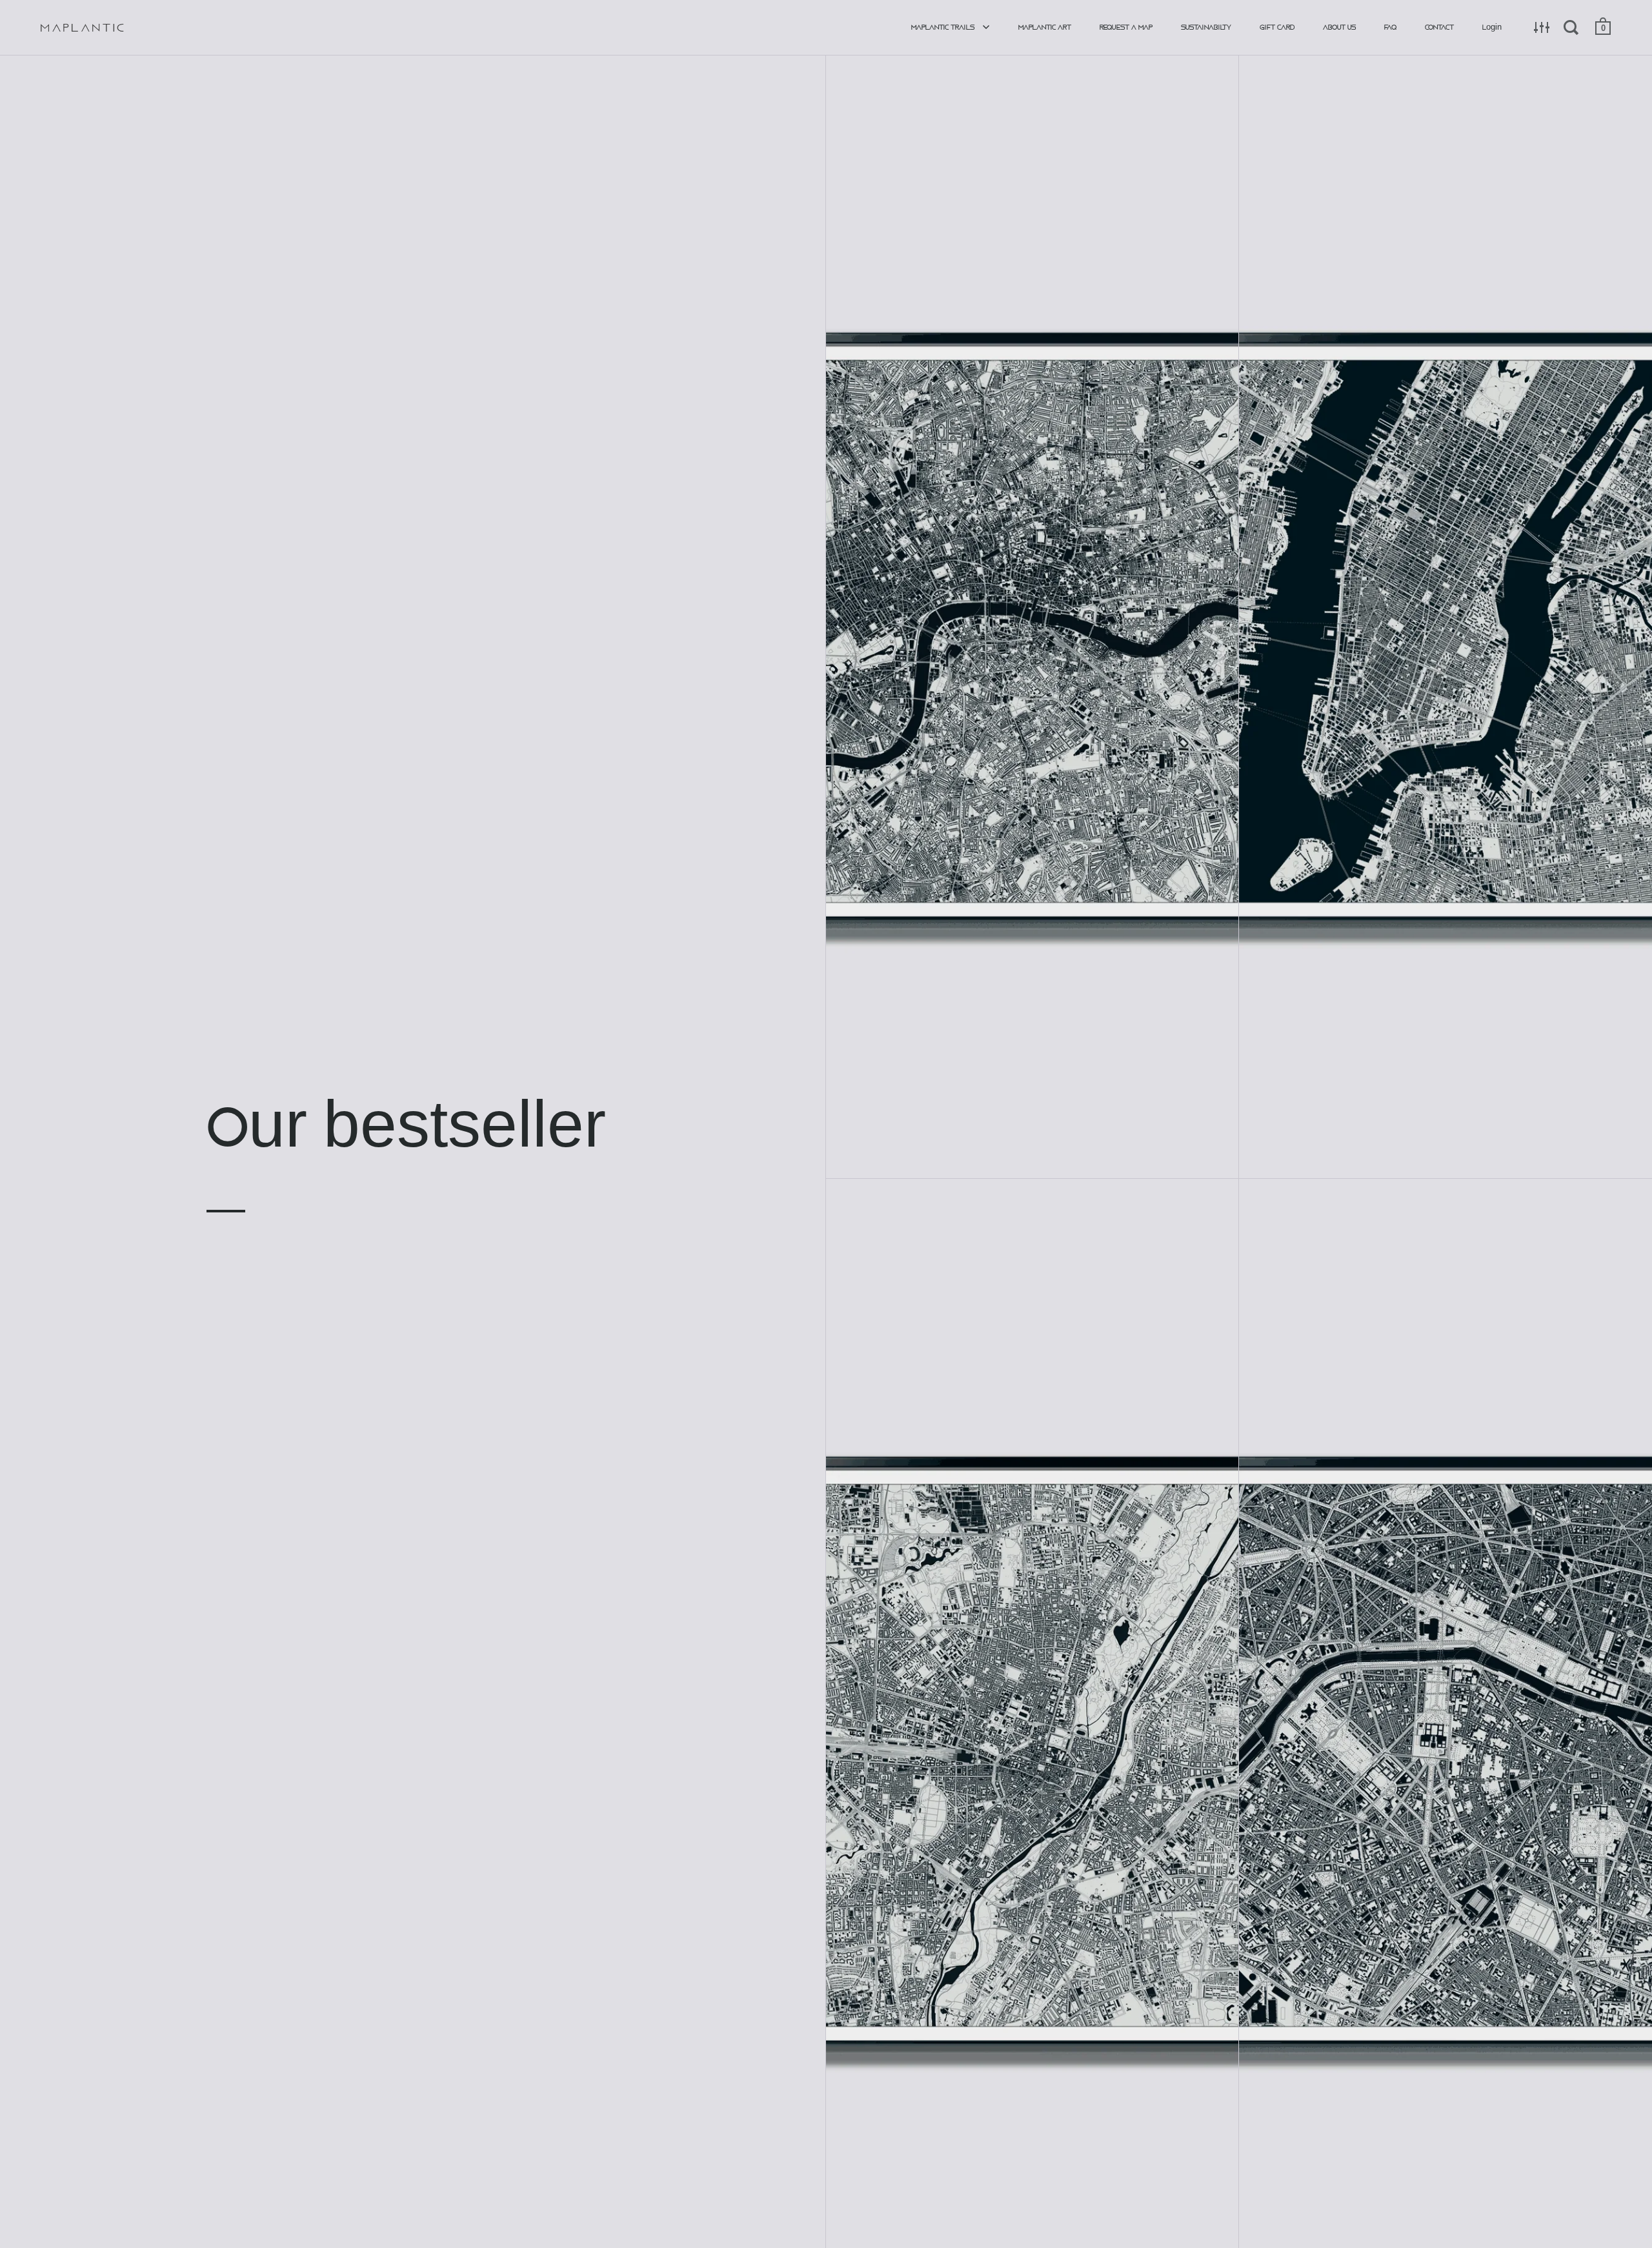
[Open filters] (1542, 27)
